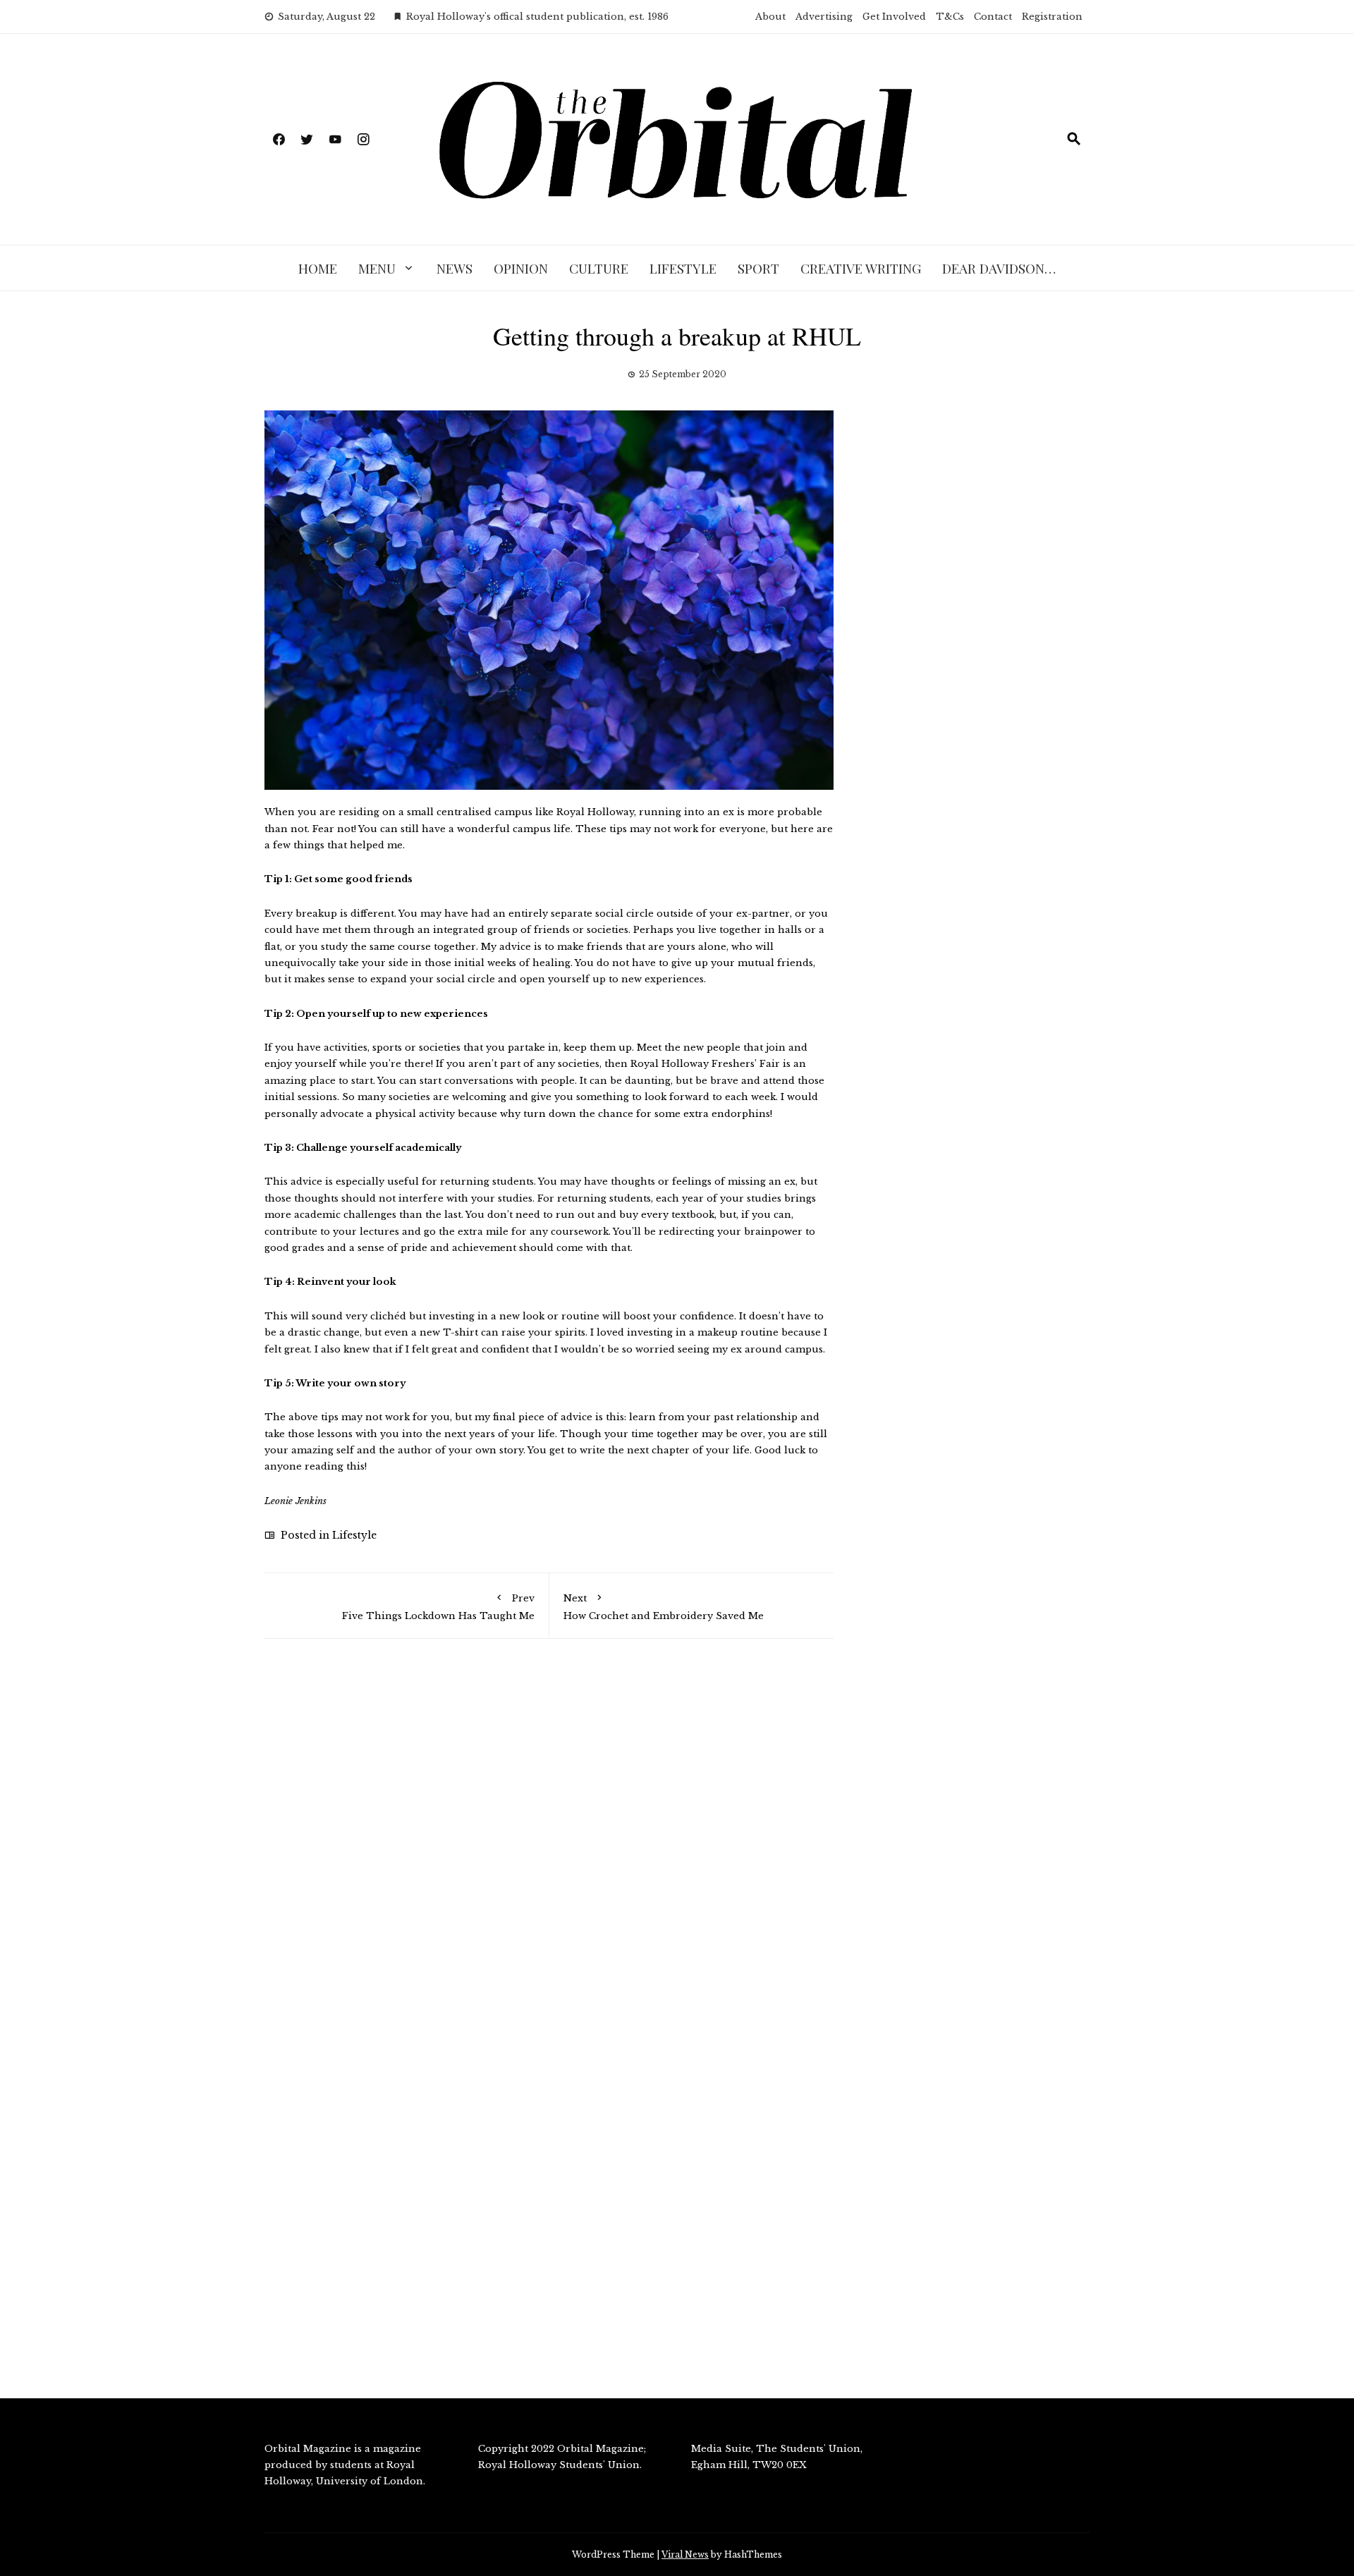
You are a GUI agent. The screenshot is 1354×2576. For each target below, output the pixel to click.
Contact (993, 17)
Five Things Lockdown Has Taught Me (438, 1607)
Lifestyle (683, 268)
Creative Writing (861, 268)
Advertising (824, 17)
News (455, 268)
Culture (599, 268)
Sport (758, 268)
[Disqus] (549, 1850)
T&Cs (950, 17)
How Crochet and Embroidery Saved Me (664, 1607)
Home (318, 268)
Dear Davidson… (999, 268)
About (770, 17)
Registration (1052, 17)
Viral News (685, 2554)
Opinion (521, 268)
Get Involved (894, 17)
